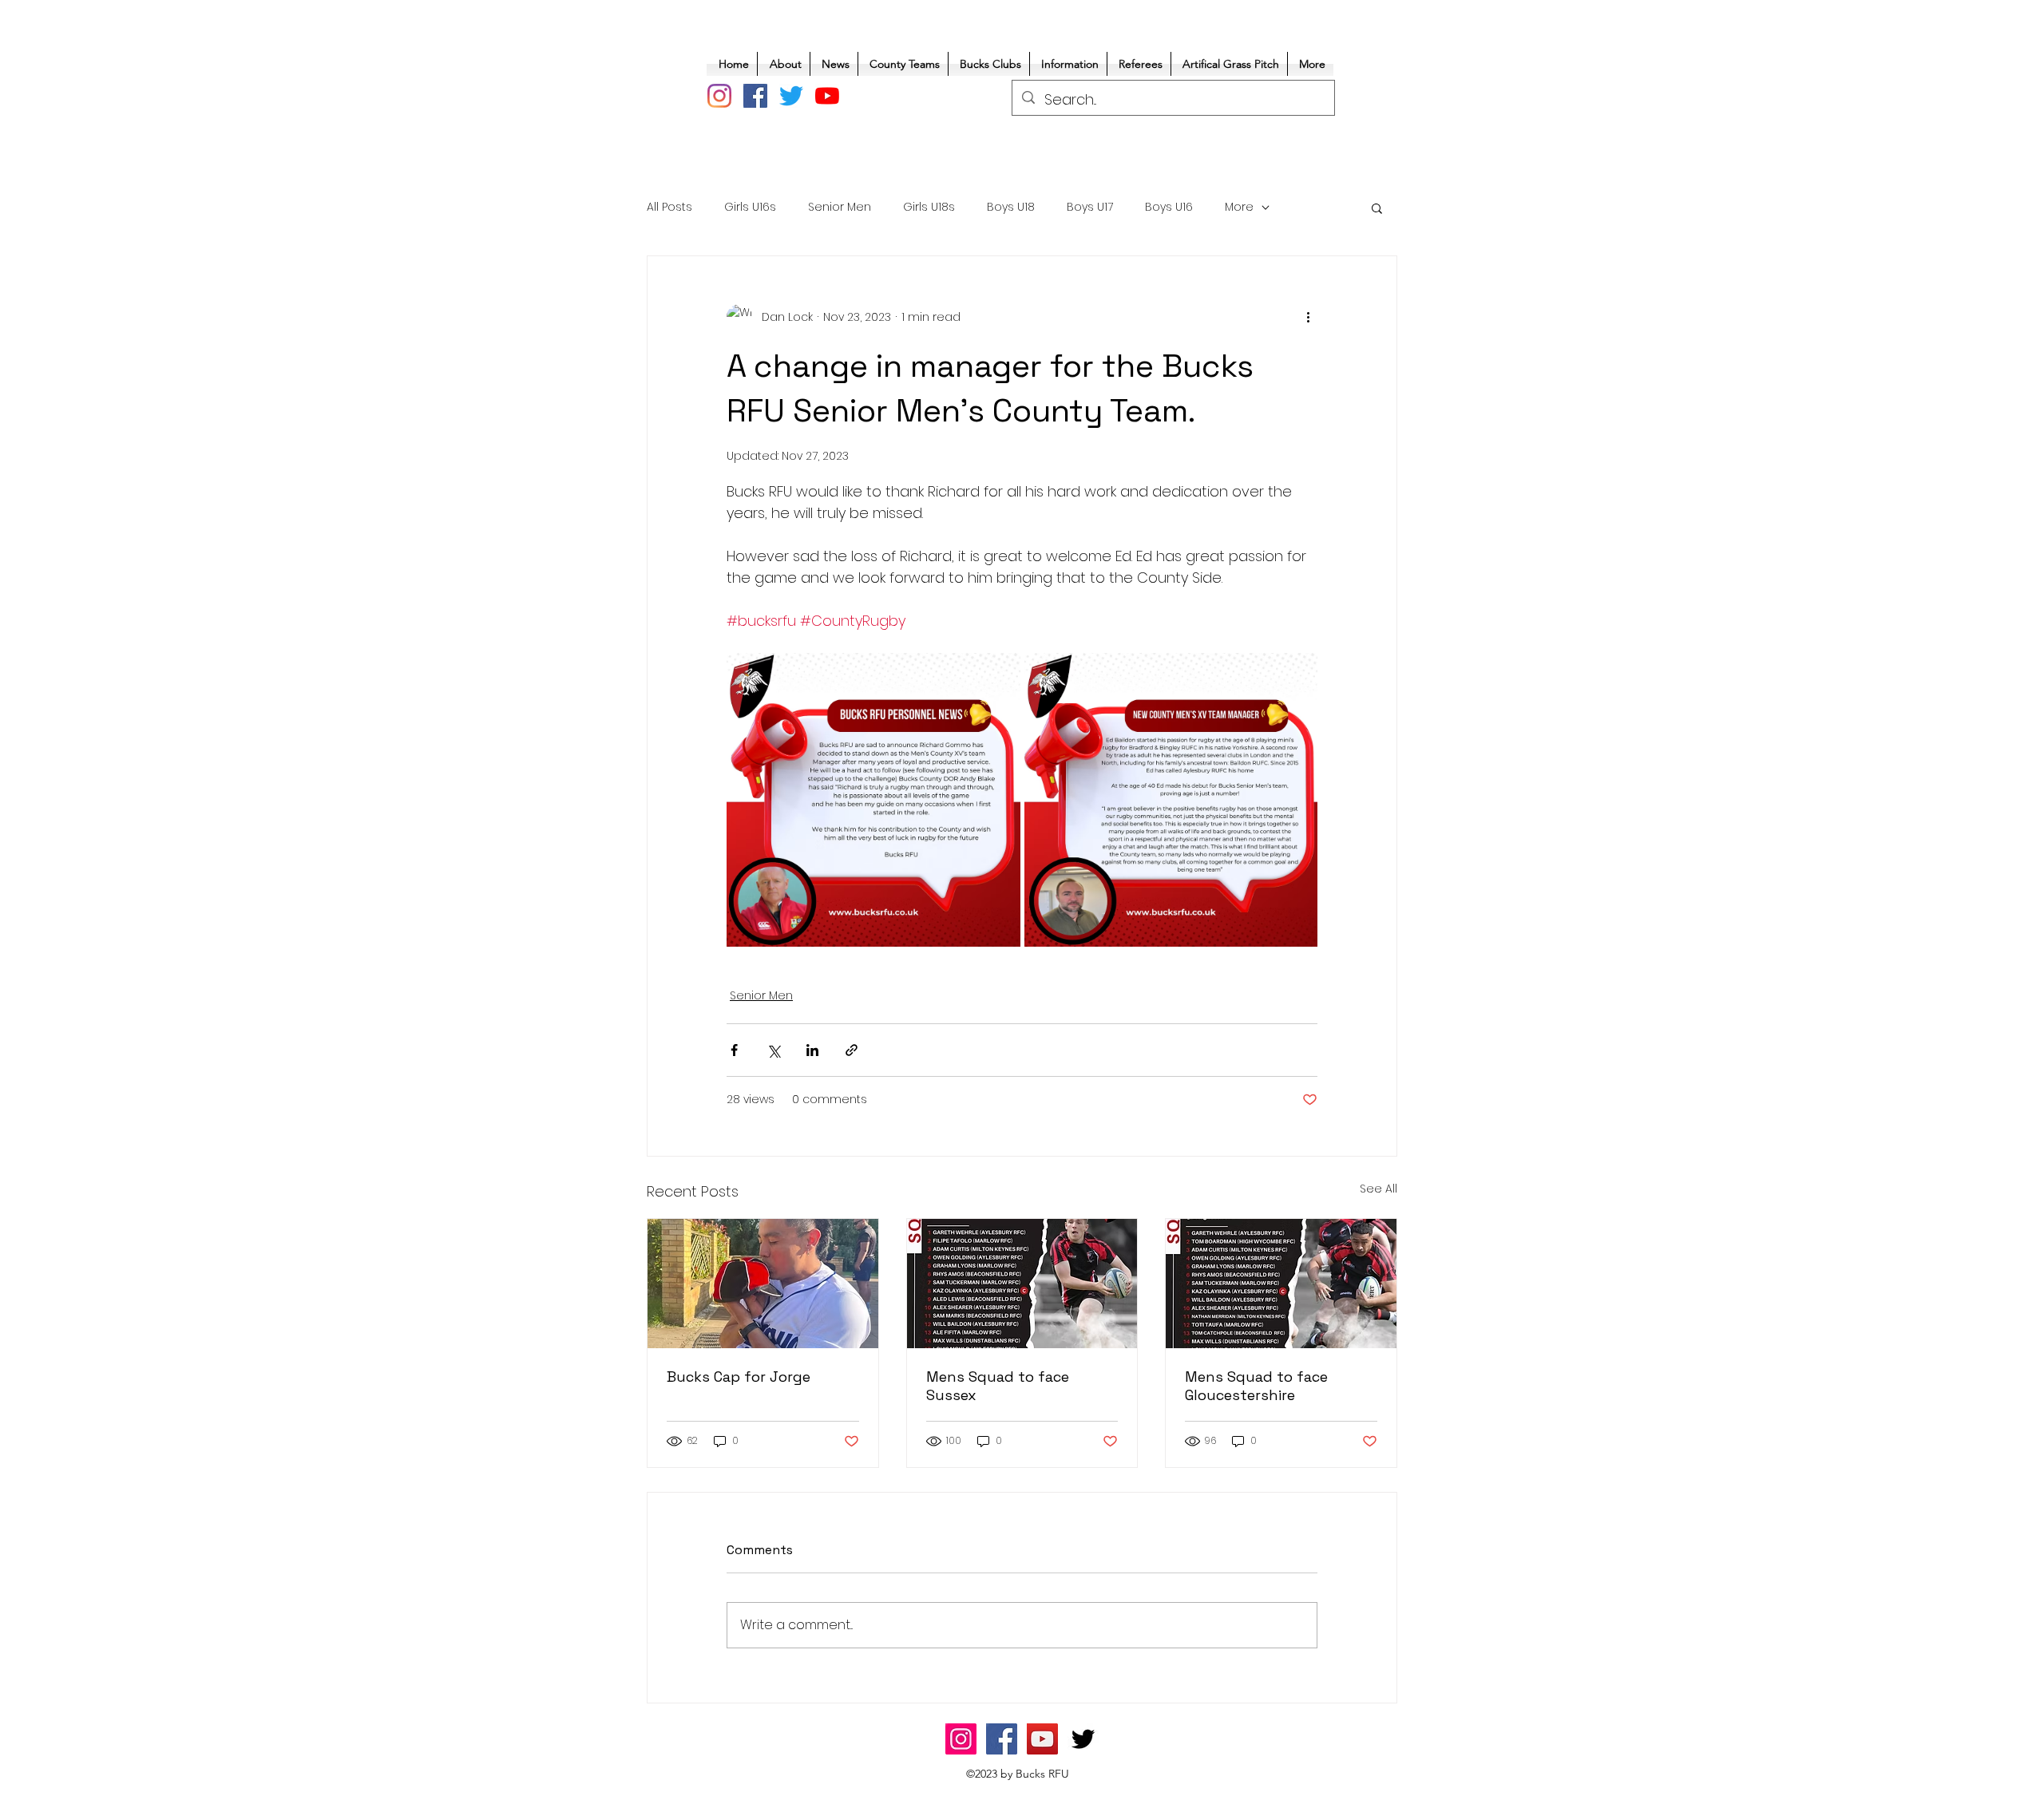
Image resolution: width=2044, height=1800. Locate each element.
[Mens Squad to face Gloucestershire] (1281, 1284)
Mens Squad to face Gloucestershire (1256, 1386)
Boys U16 (1169, 207)
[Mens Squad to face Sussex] (1022, 1284)
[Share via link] (852, 1050)
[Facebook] (755, 96)
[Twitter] (791, 96)
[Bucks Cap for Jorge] (763, 1284)
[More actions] (1308, 317)
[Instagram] (719, 96)
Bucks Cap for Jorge (739, 1377)
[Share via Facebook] (734, 1050)
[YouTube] (827, 96)
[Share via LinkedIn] (812, 1050)
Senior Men (840, 207)
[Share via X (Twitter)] (773, 1050)
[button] (1377, 208)
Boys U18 (1011, 207)
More (1239, 207)
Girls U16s (750, 207)
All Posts (669, 207)
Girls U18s (929, 207)
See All (1379, 1189)
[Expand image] (873, 800)
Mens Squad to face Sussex (998, 1386)
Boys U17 (1090, 207)
